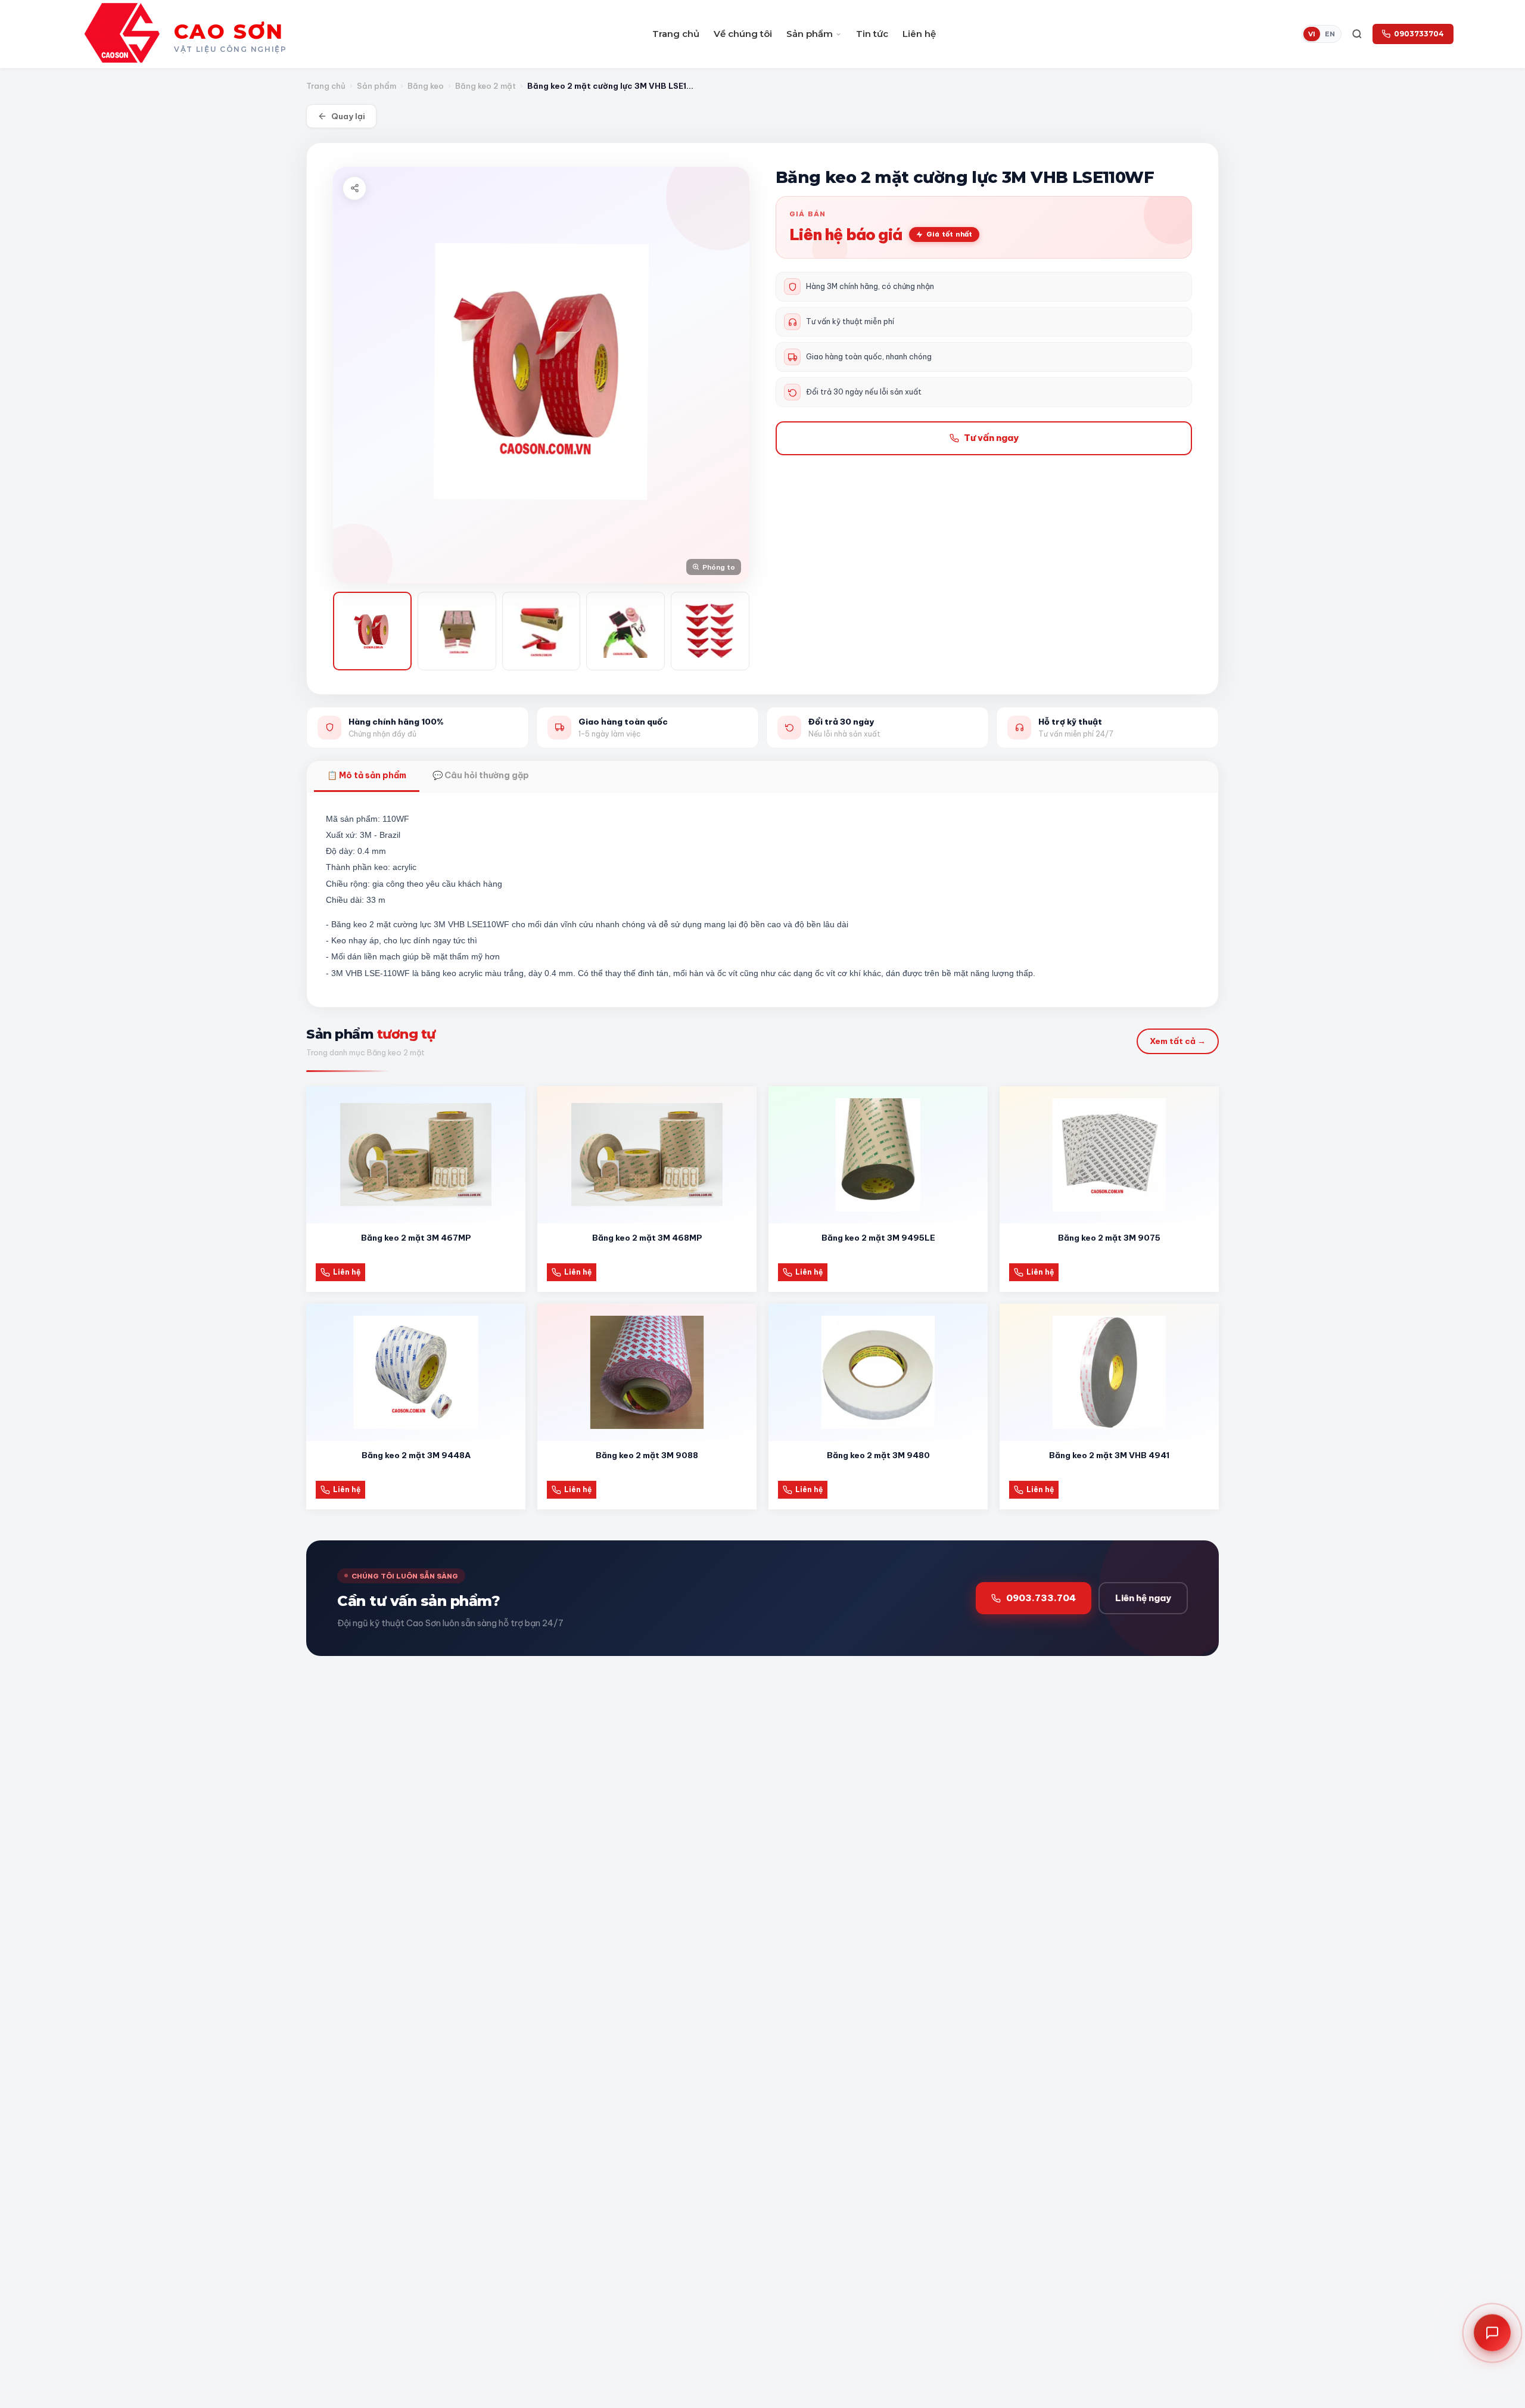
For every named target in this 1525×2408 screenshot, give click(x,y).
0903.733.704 (1041, 1598)
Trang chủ (676, 34)
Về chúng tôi (743, 34)
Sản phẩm (810, 34)
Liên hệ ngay (1143, 1598)
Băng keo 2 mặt (485, 86)
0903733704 (1419, 34)
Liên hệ (919, 34)
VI (1312, 34)
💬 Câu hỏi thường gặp (481, 775)
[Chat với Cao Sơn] (1492, 2331)
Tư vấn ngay (991, 438)
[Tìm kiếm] (1357, 34)
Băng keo (426, 86)
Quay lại (348, 116)
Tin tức (872, 34)
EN (1330, 34)
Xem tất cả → (1178, 1041)
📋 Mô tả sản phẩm (367, 775)
